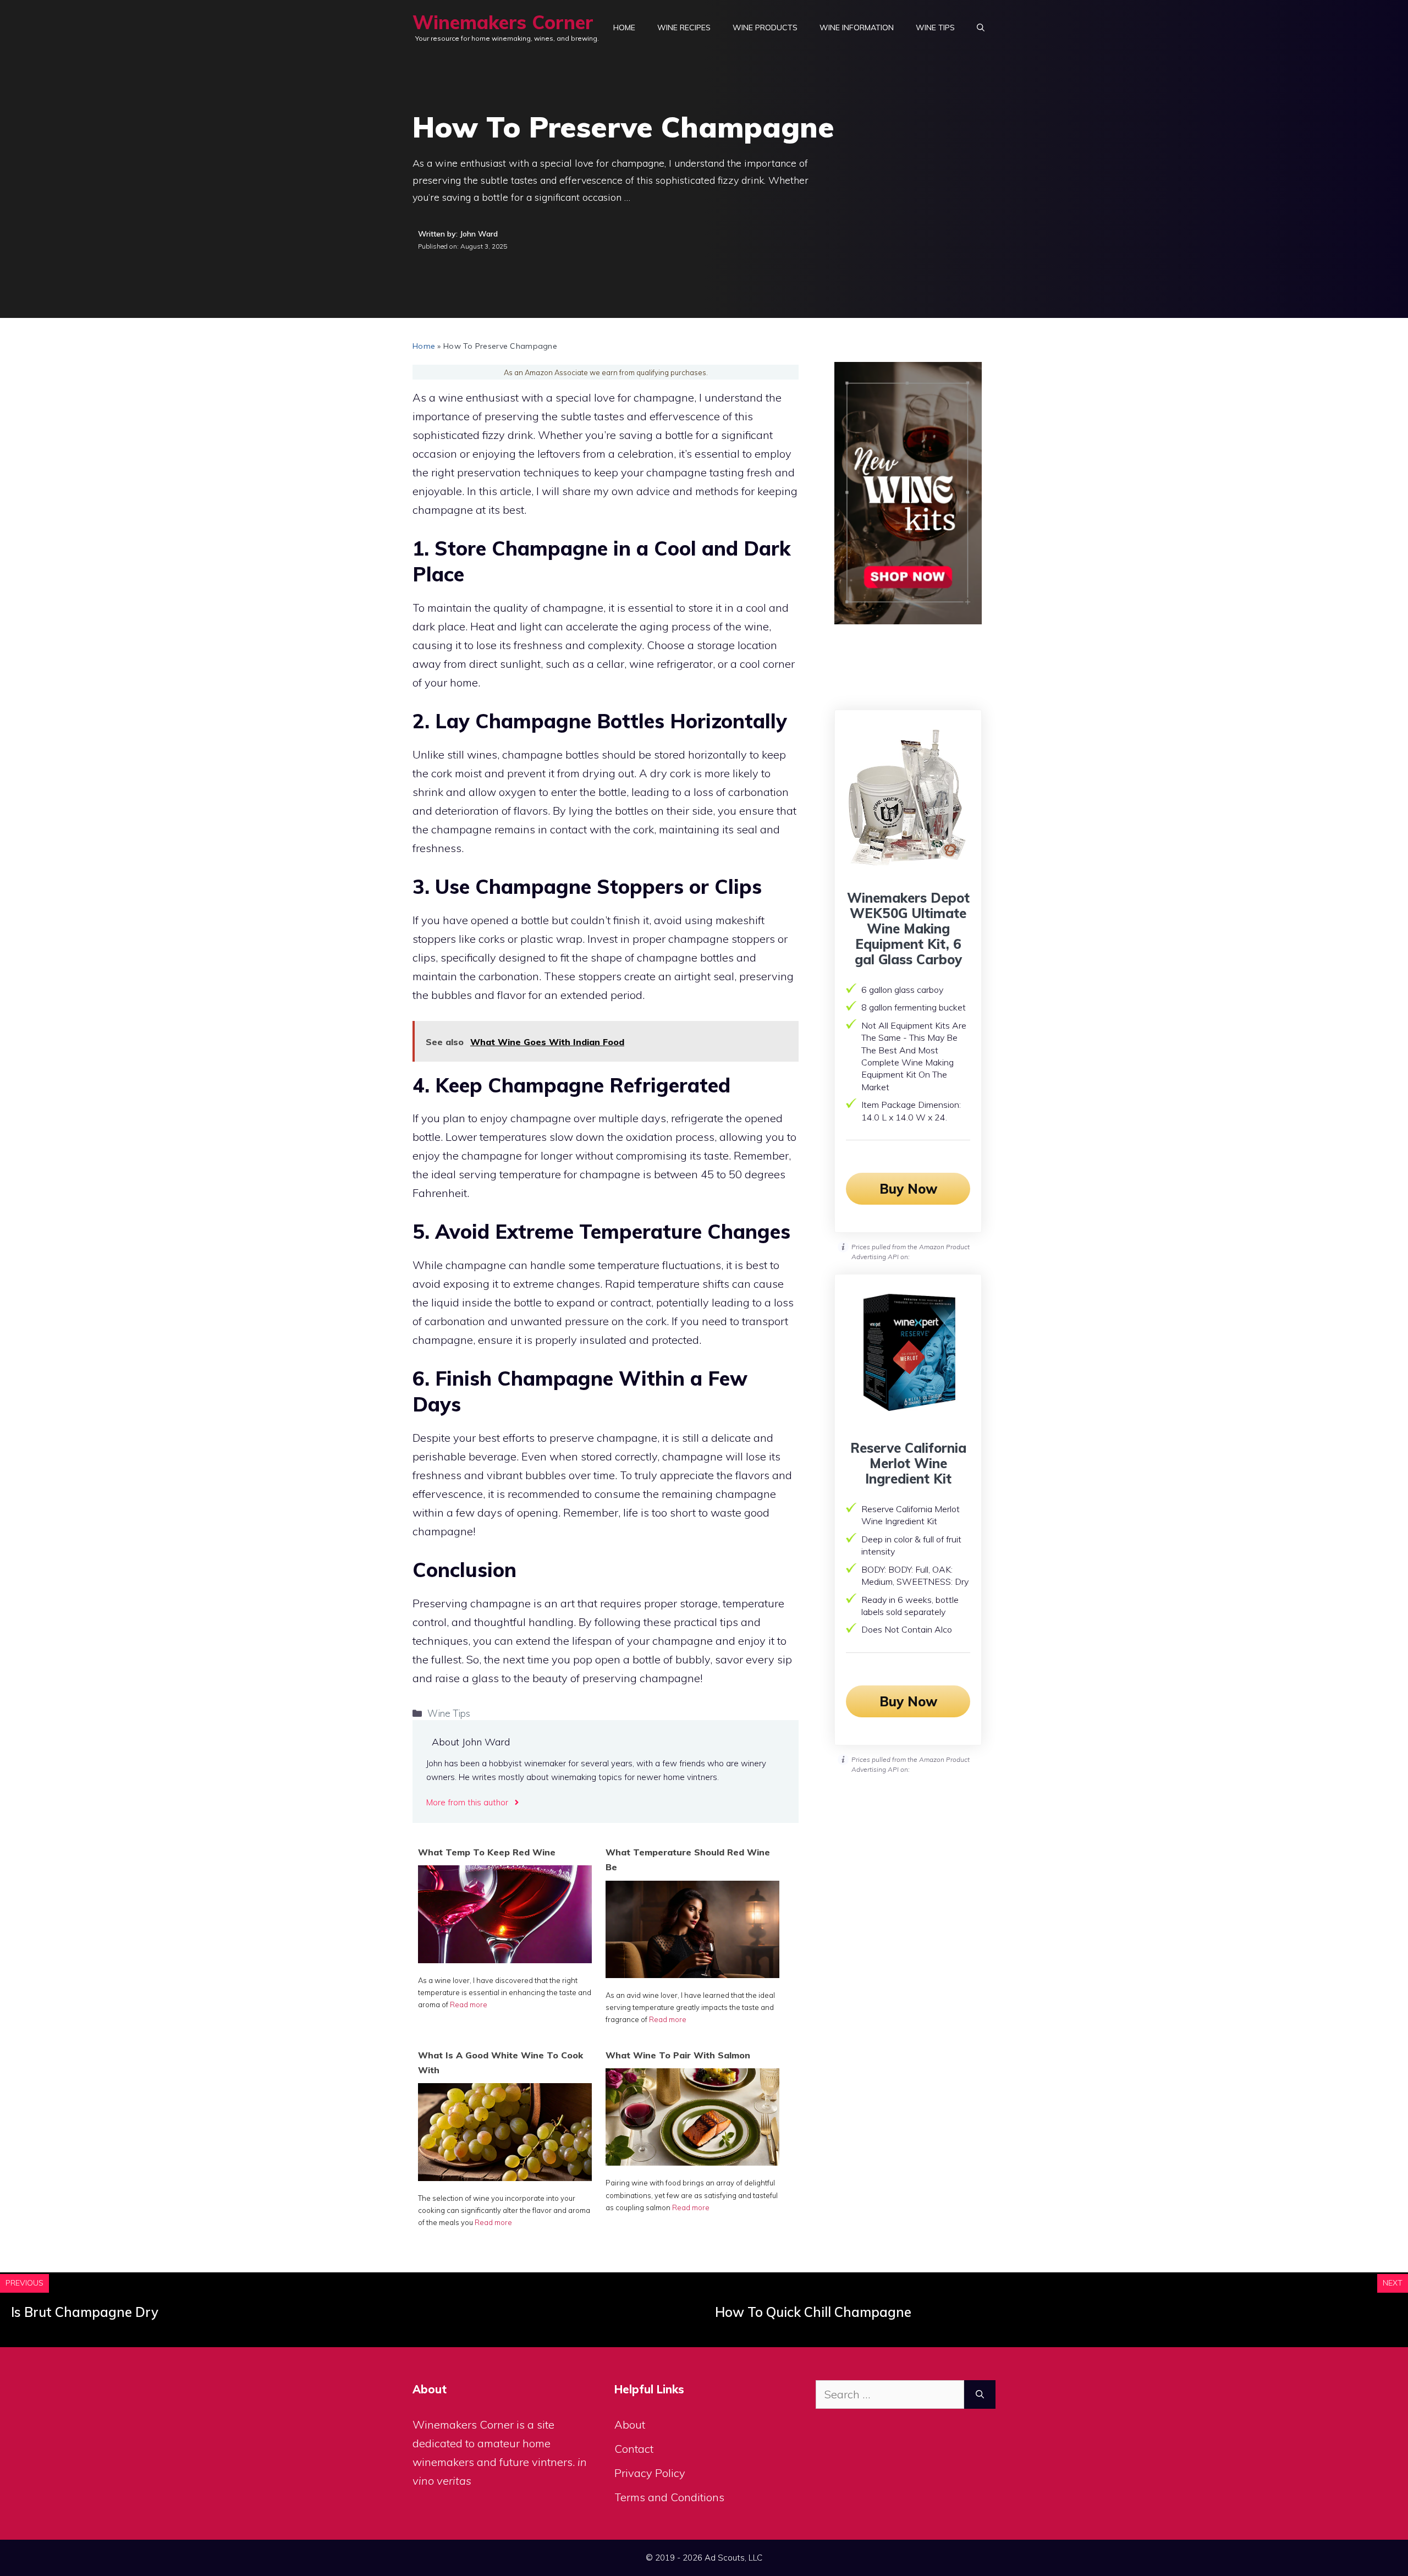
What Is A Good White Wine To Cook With (501, 2063)
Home (624, 28)
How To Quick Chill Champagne (813, 2312)
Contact (634, 2449)
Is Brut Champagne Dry (85, 2312)
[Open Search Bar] (981, 28)
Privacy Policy (650, 2473)
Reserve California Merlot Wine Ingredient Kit (908, 1463)
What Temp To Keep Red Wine (487, 1852)
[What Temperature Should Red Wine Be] (692, 1974)
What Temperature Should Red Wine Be (688, 1860)
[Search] (980, 2394)
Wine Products (765, 28)
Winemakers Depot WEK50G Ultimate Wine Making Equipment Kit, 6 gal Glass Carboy (908, 929)
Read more (469, 2004)
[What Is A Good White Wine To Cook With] (505, 2177)
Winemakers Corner (503, 22)
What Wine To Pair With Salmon (678, 2055)
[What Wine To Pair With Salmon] (692, 2162)
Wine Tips (935, 28)
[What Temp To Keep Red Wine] (505, 1959)
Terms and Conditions (669, 2497)
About (630, 2424)
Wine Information (857, 28)
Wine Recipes (684, 28)
